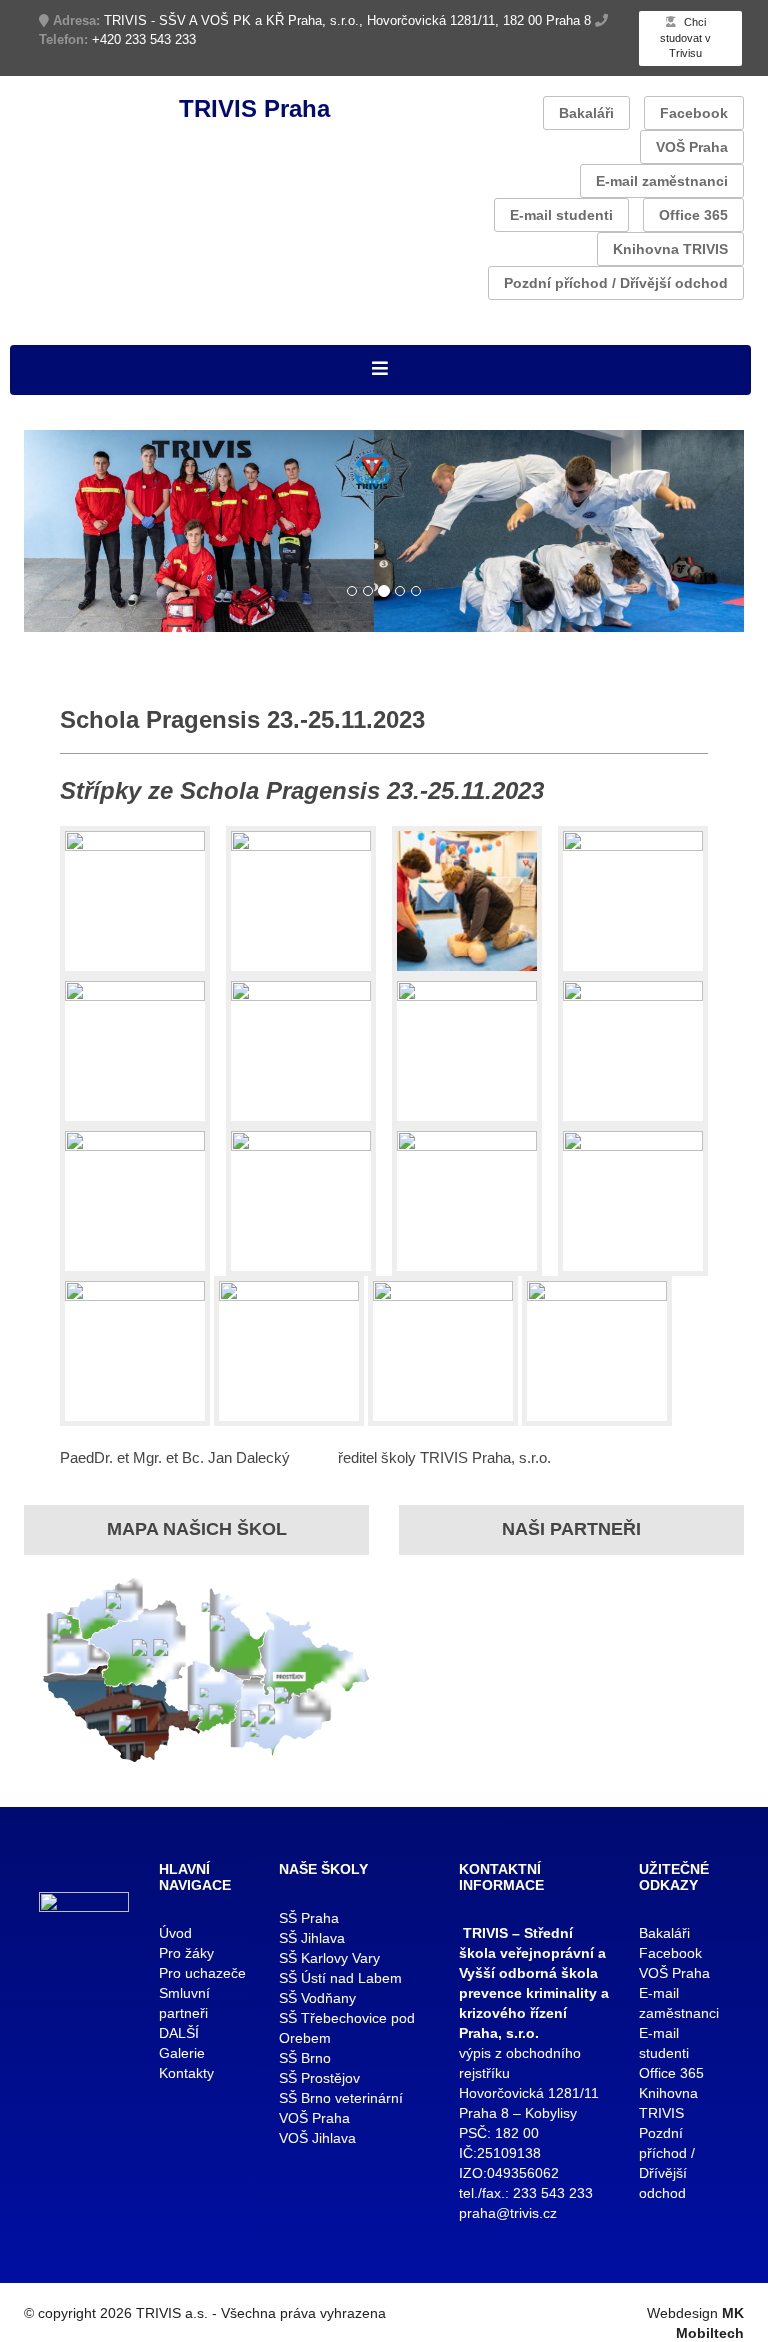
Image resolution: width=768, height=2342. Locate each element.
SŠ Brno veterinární (341, 2098)
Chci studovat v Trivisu (685, 37)
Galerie (182, 2053)
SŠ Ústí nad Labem (340, 1978)
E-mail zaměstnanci (662, 181)
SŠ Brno (305, 2058)
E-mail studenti (561, 215)
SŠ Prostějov (319, 2078)
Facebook (694, 113)
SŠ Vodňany (317, 1998)
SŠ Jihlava (312, 1938)
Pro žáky (186, 1953)
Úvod (175, 1933)
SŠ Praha (309, 1918)
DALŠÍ (179, 2033)
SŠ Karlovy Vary (329, 1958)
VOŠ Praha (692, 147)
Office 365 (693, 215)
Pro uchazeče (202, 1973)
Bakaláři (586, 113)
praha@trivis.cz (508, 2213)
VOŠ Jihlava (317, 2138)
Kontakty (186, 2073)
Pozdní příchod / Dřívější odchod (616, 283)
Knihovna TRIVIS (670, 249)
